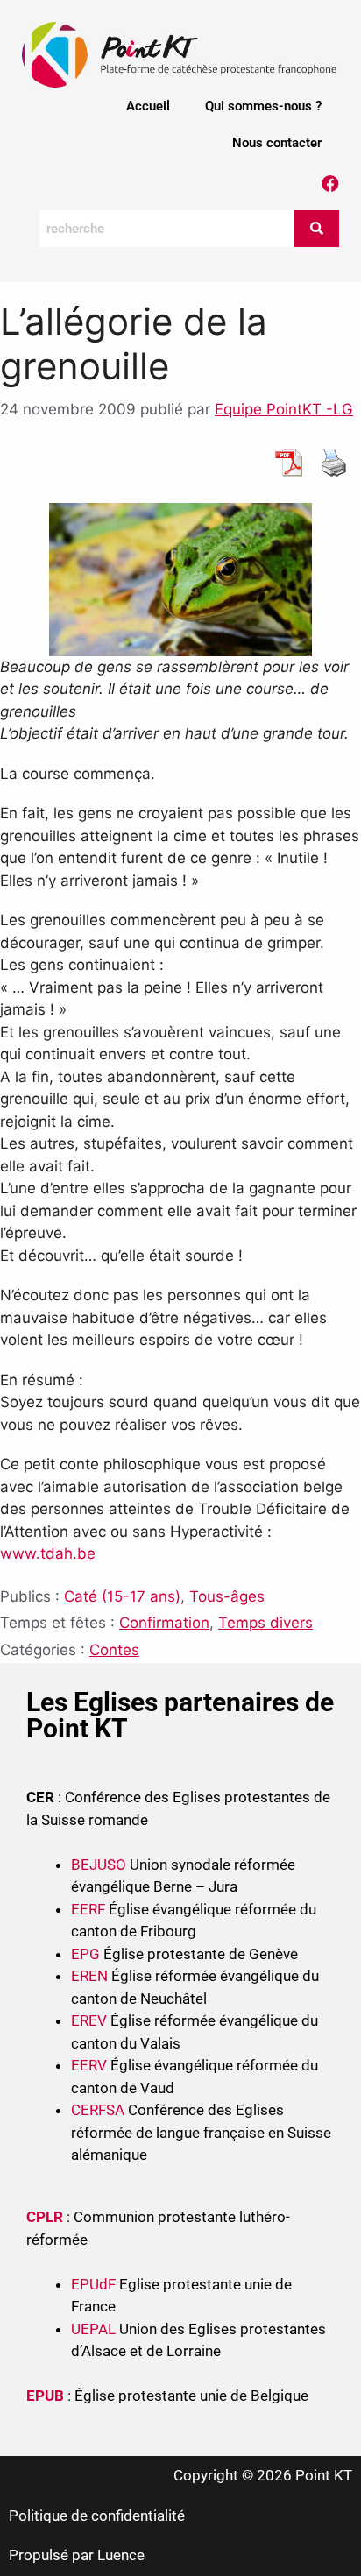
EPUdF (93, 2284)
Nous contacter (277, 143)
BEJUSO (100, 1865)
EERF (88, 1909)
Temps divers (265, 1623)
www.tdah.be (48, 1553)
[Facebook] (330, 184)
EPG (85, 1954)
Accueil (148, 106)
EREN (89, 1976)
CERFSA (98, 2110)
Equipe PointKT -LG (284, 409)
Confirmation (164, 1623)
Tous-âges (227, 1596)
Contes (114, 1650)
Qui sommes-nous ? (263, 106)
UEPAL (93, 2329)
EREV (89, 2020)
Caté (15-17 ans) (122, 1596)
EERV (89, 2065)
